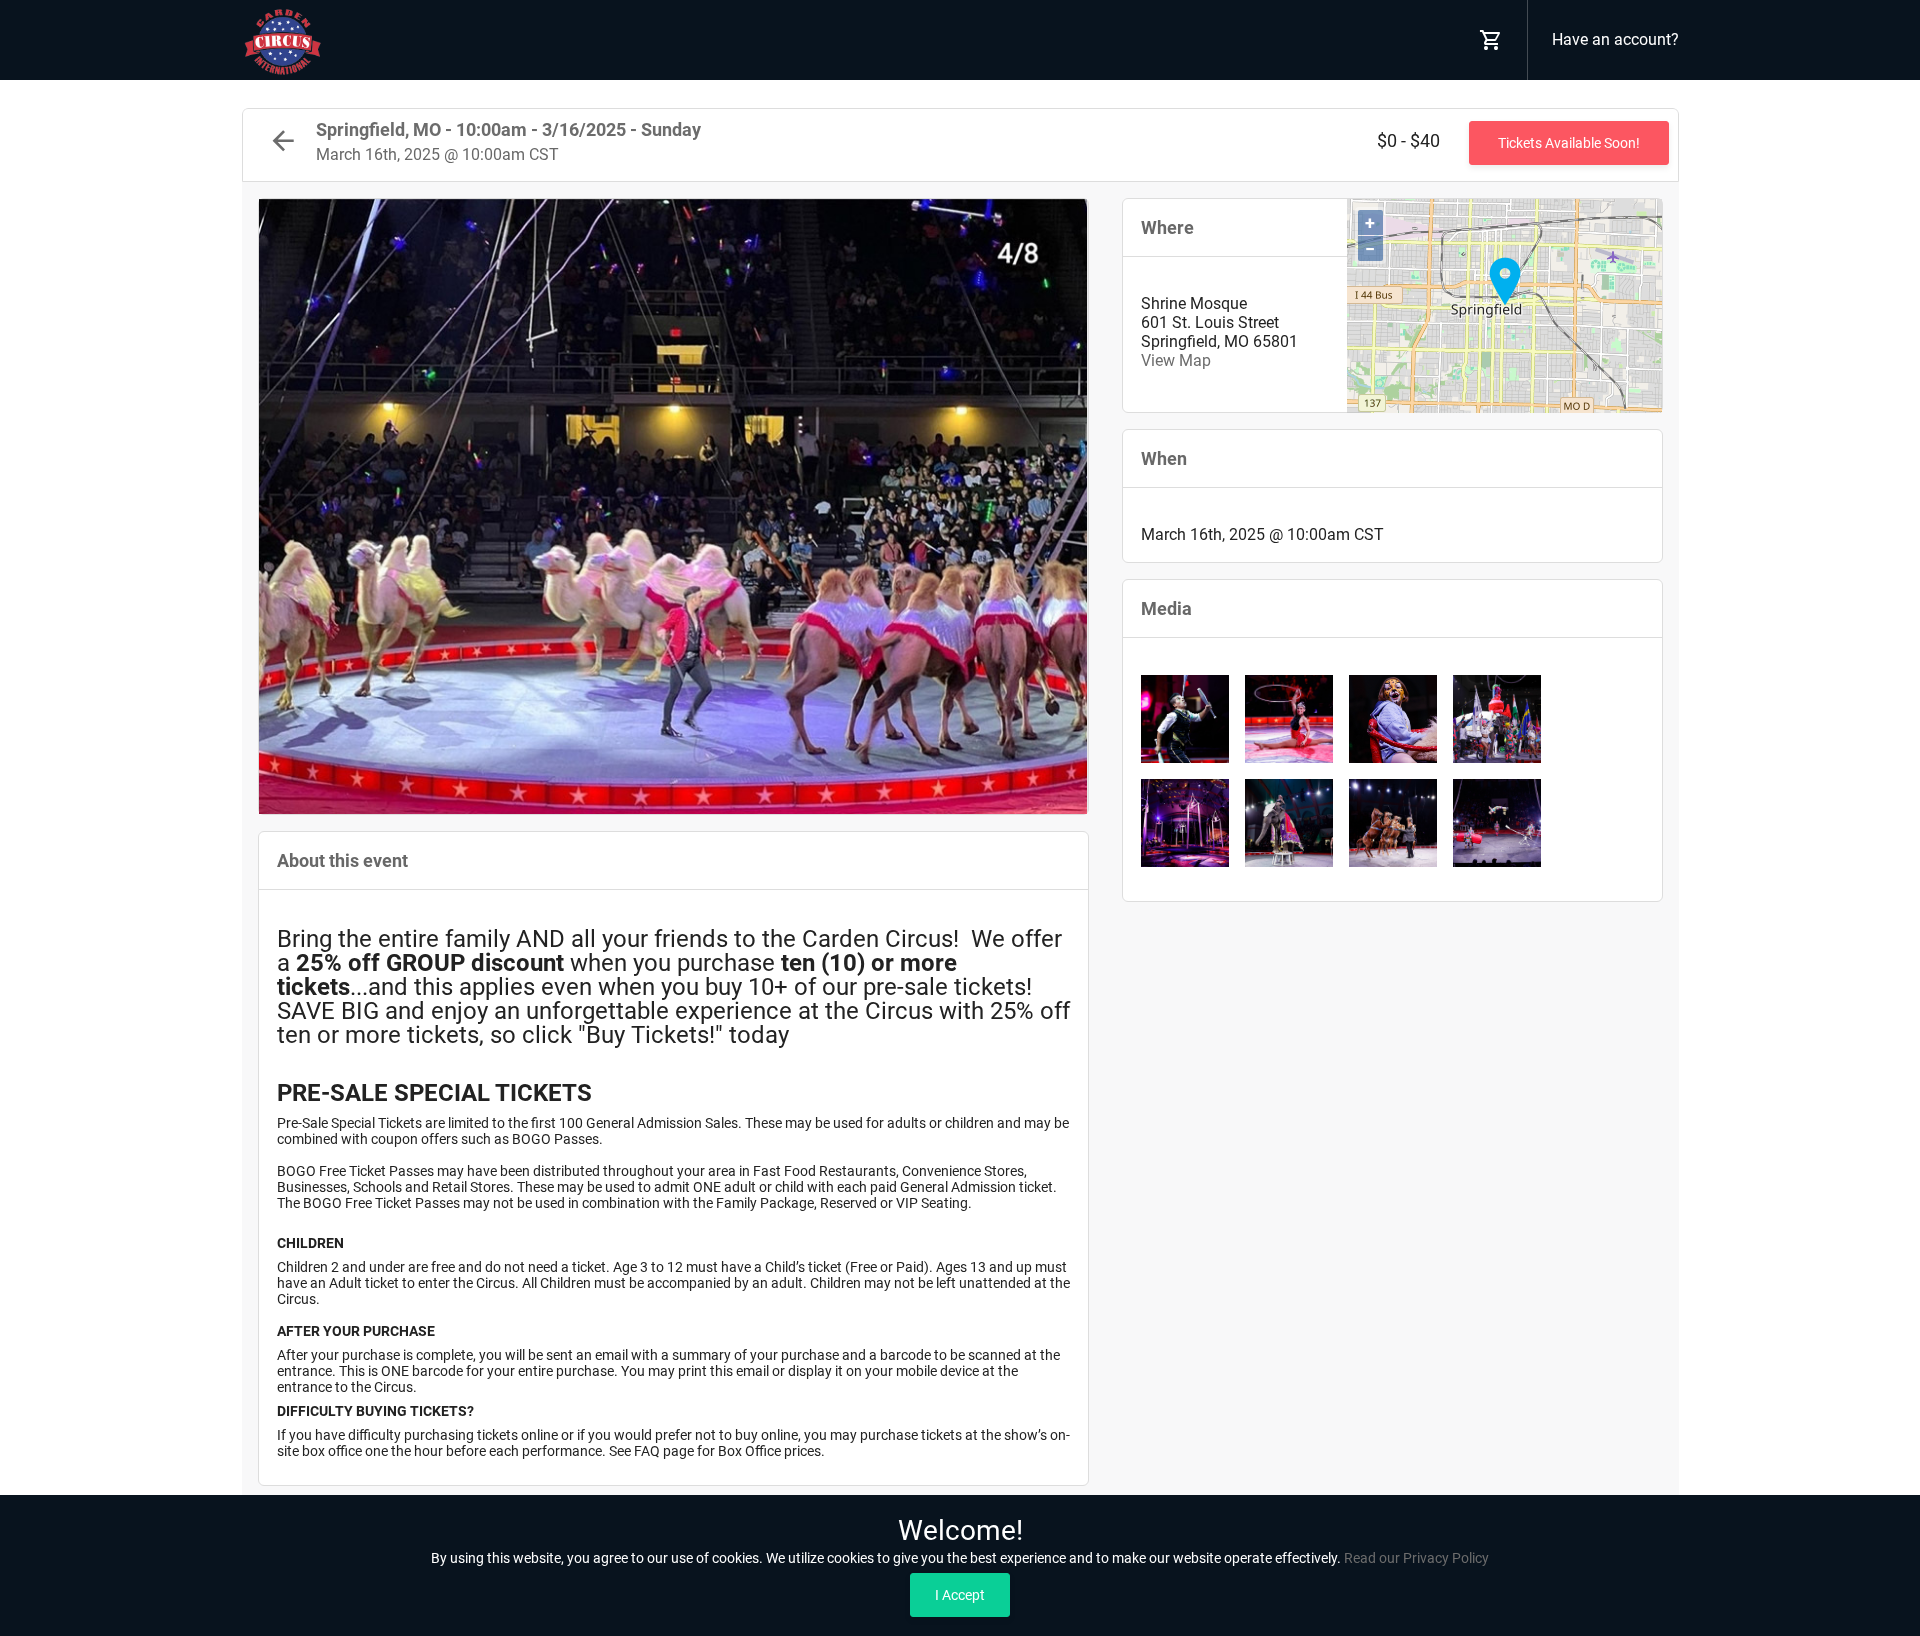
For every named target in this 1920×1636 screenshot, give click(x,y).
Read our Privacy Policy (1416, 1558)
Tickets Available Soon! (1569, 143)
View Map (1176, 360)
